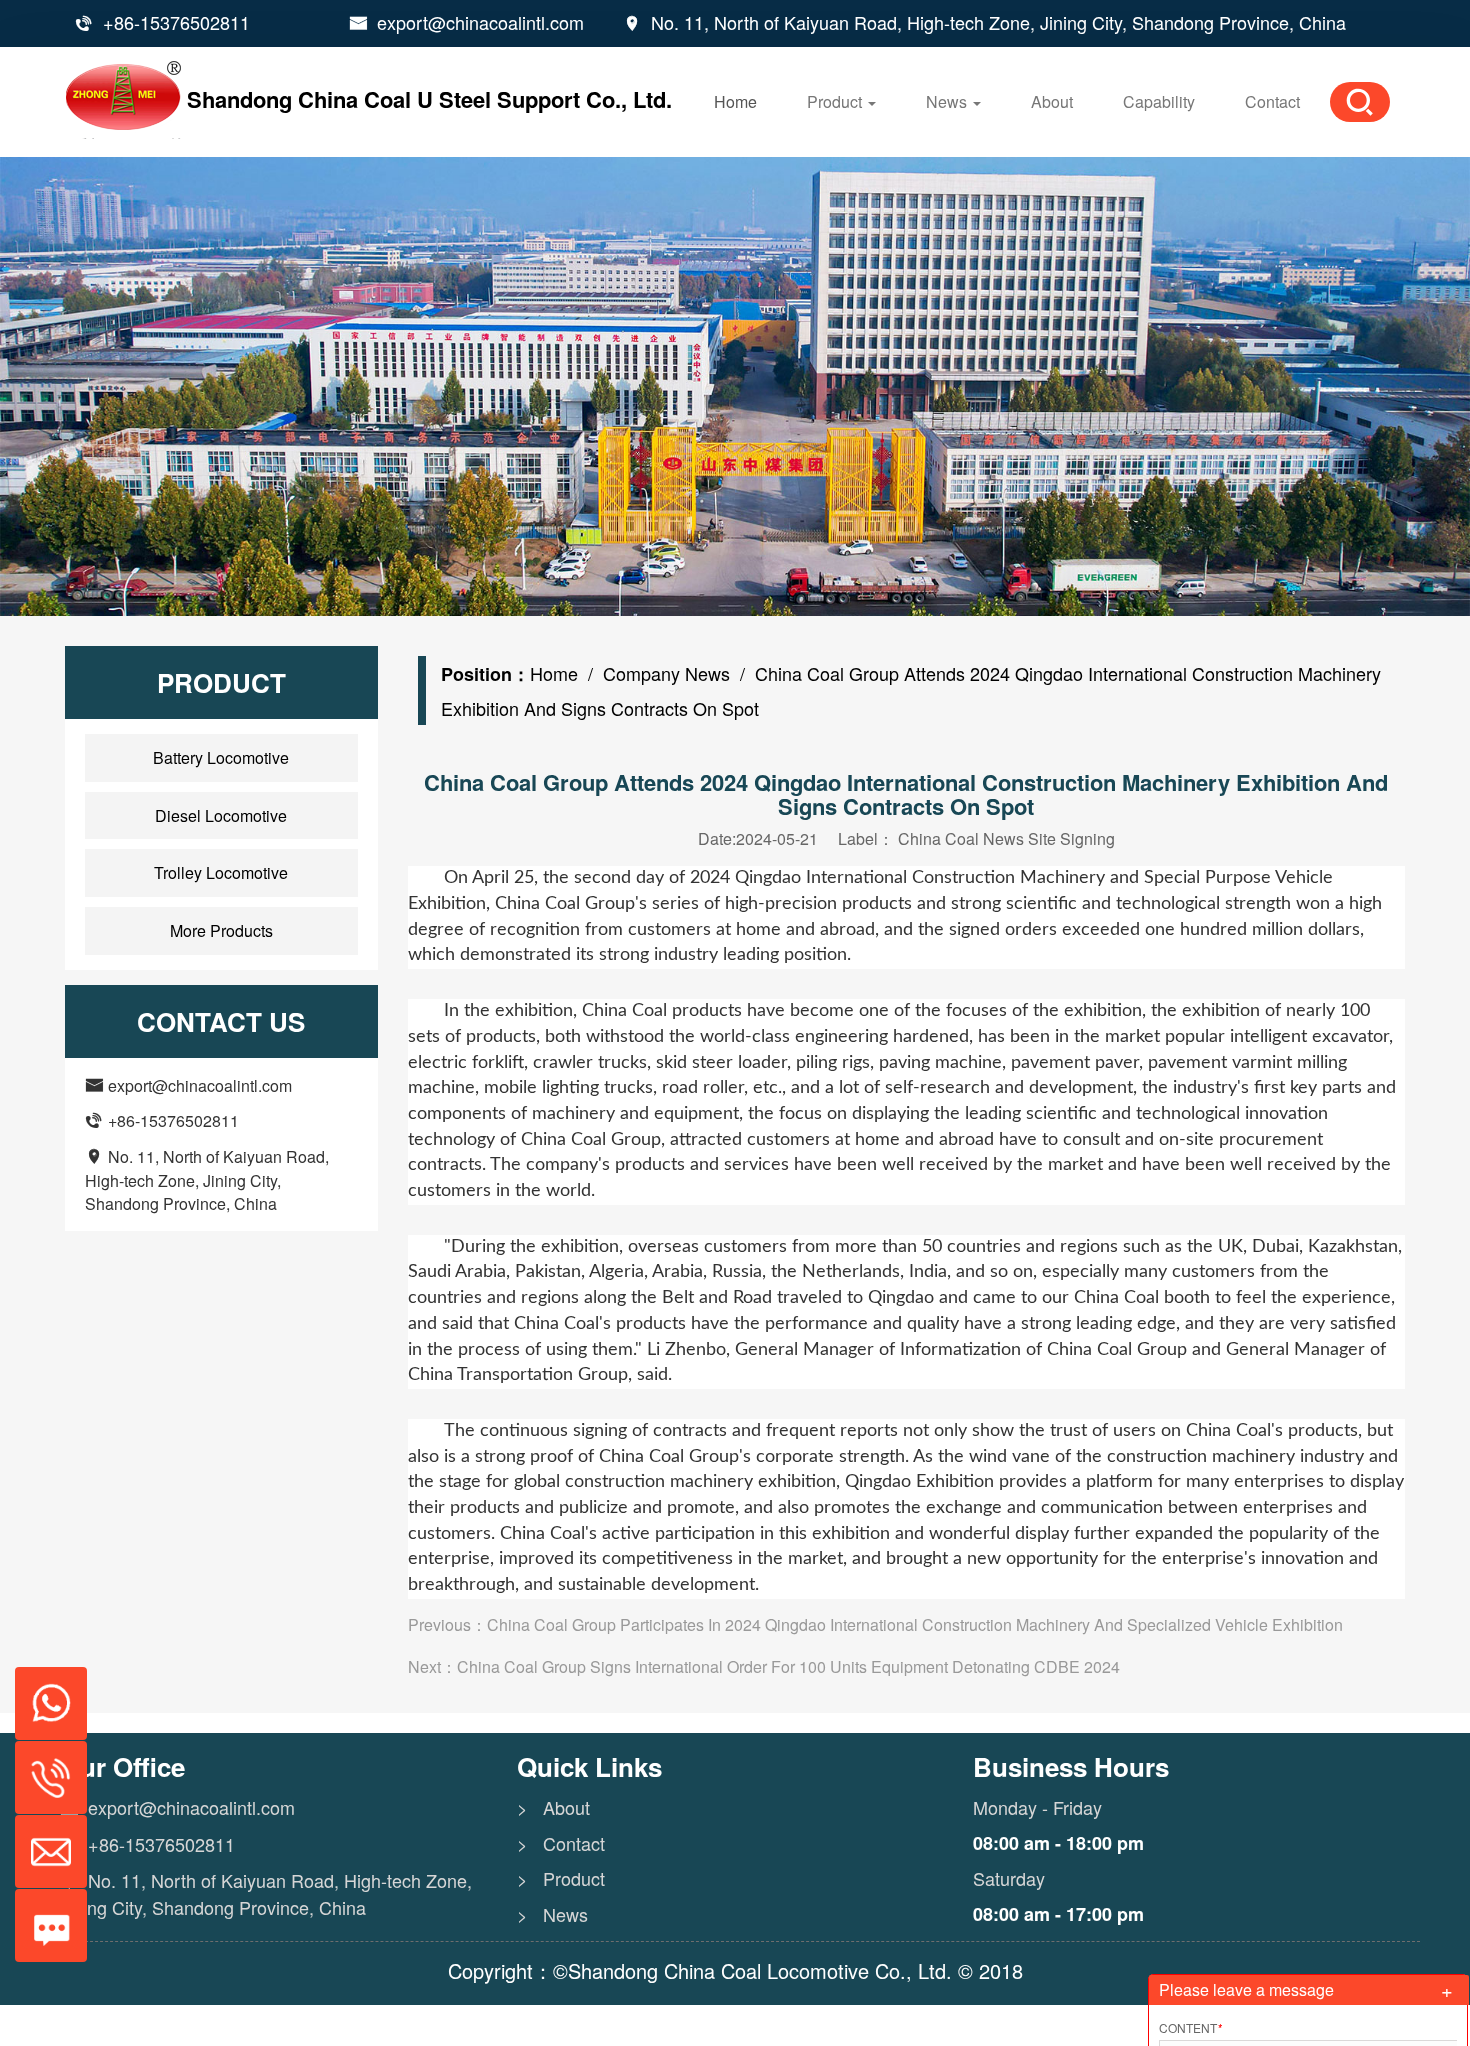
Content (1190, 2027)
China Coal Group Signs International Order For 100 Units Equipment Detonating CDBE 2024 (788, 1666)
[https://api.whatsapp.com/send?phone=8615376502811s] (43, 1693)
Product (836, 101)
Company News (666, 673)
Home (735, 101)
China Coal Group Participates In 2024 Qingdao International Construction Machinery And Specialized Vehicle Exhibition (915, 1624)
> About (553, 1807)
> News (552, 1914)
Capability (1159, 101)
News (948, 101)
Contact (1272, 101)
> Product (561, 1878)
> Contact (561, 1843)
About (1052, 101)
